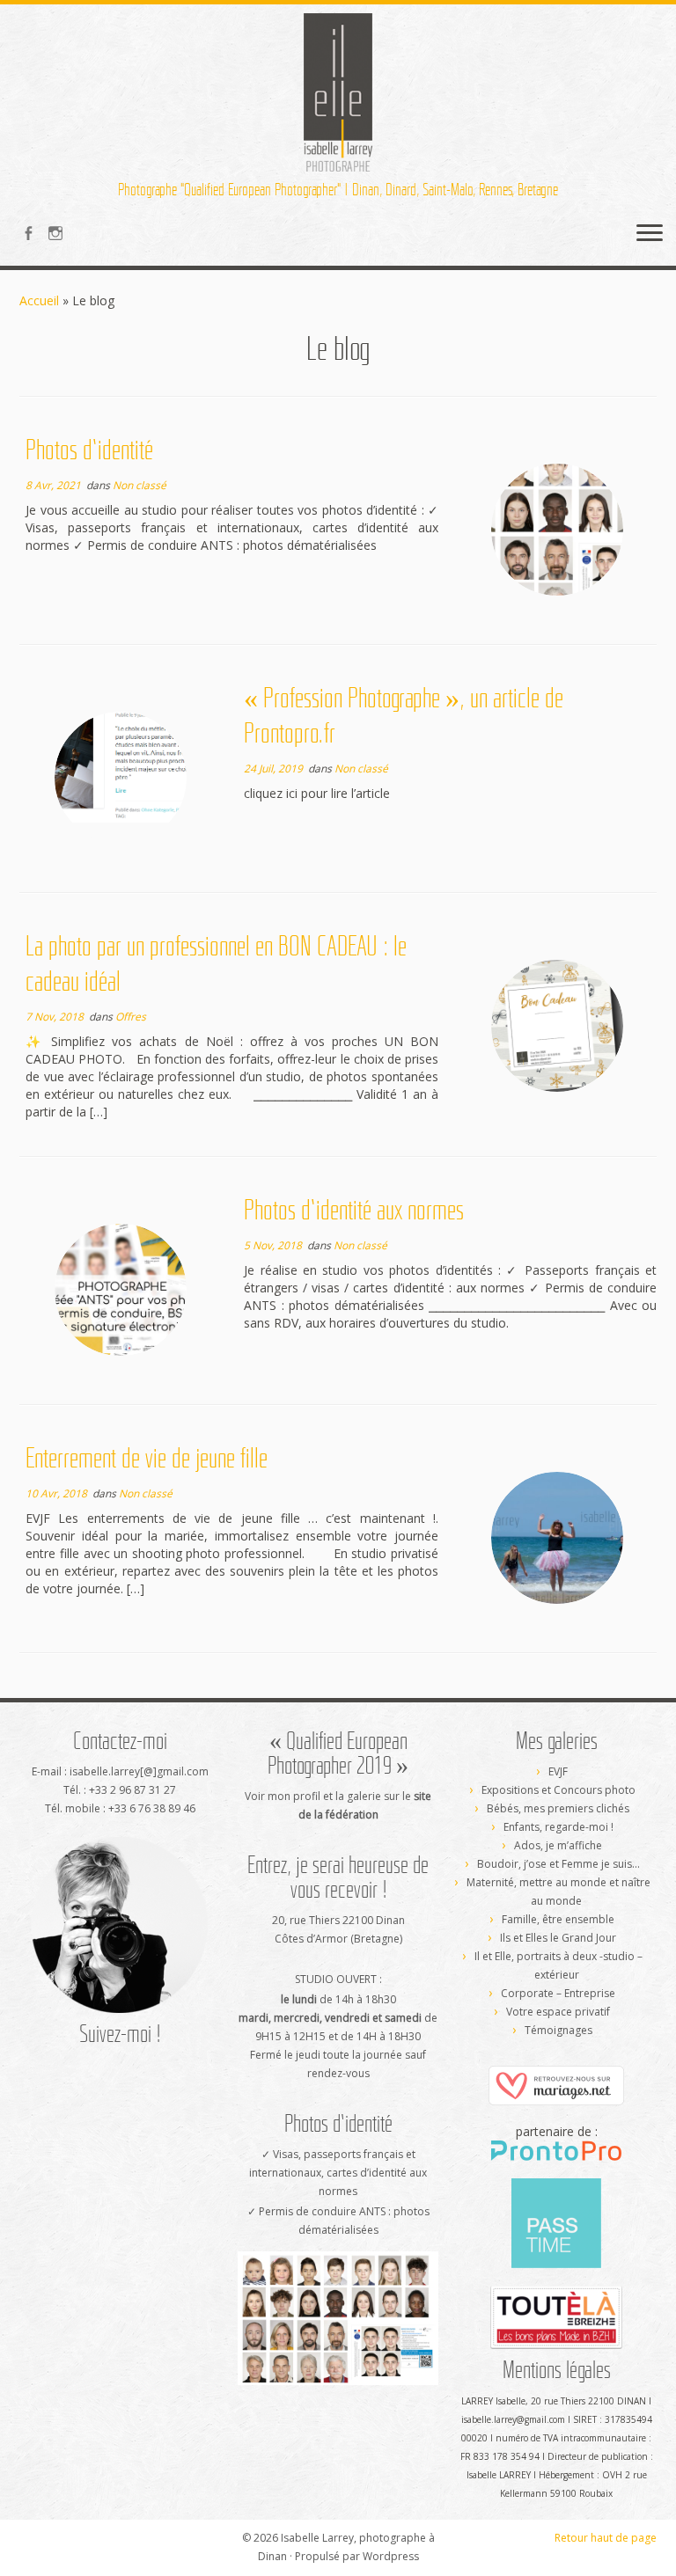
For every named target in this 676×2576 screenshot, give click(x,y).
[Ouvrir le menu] (650, 234)
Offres (131, 1017)
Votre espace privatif (558, 2012)
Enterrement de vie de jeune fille (147, 1458)
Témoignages (558, 2030)
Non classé (140, 485)
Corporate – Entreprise (558, 1993)
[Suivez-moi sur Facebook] (34, 235)
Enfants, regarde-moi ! (558, 1827)
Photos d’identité (89, 450)
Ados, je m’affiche (558, 1845)
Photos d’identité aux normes (354, 1210)
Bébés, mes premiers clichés (558, 1808)
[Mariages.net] (556, 2085)
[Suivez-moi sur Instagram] (61, 235)
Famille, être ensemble (558, 1919)
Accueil (39, 300)
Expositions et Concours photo (558, 1790)
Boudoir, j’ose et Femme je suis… (558, 1864)
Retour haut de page (606, 2538)
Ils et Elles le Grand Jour (558, 1938)
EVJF (558, 1771)
